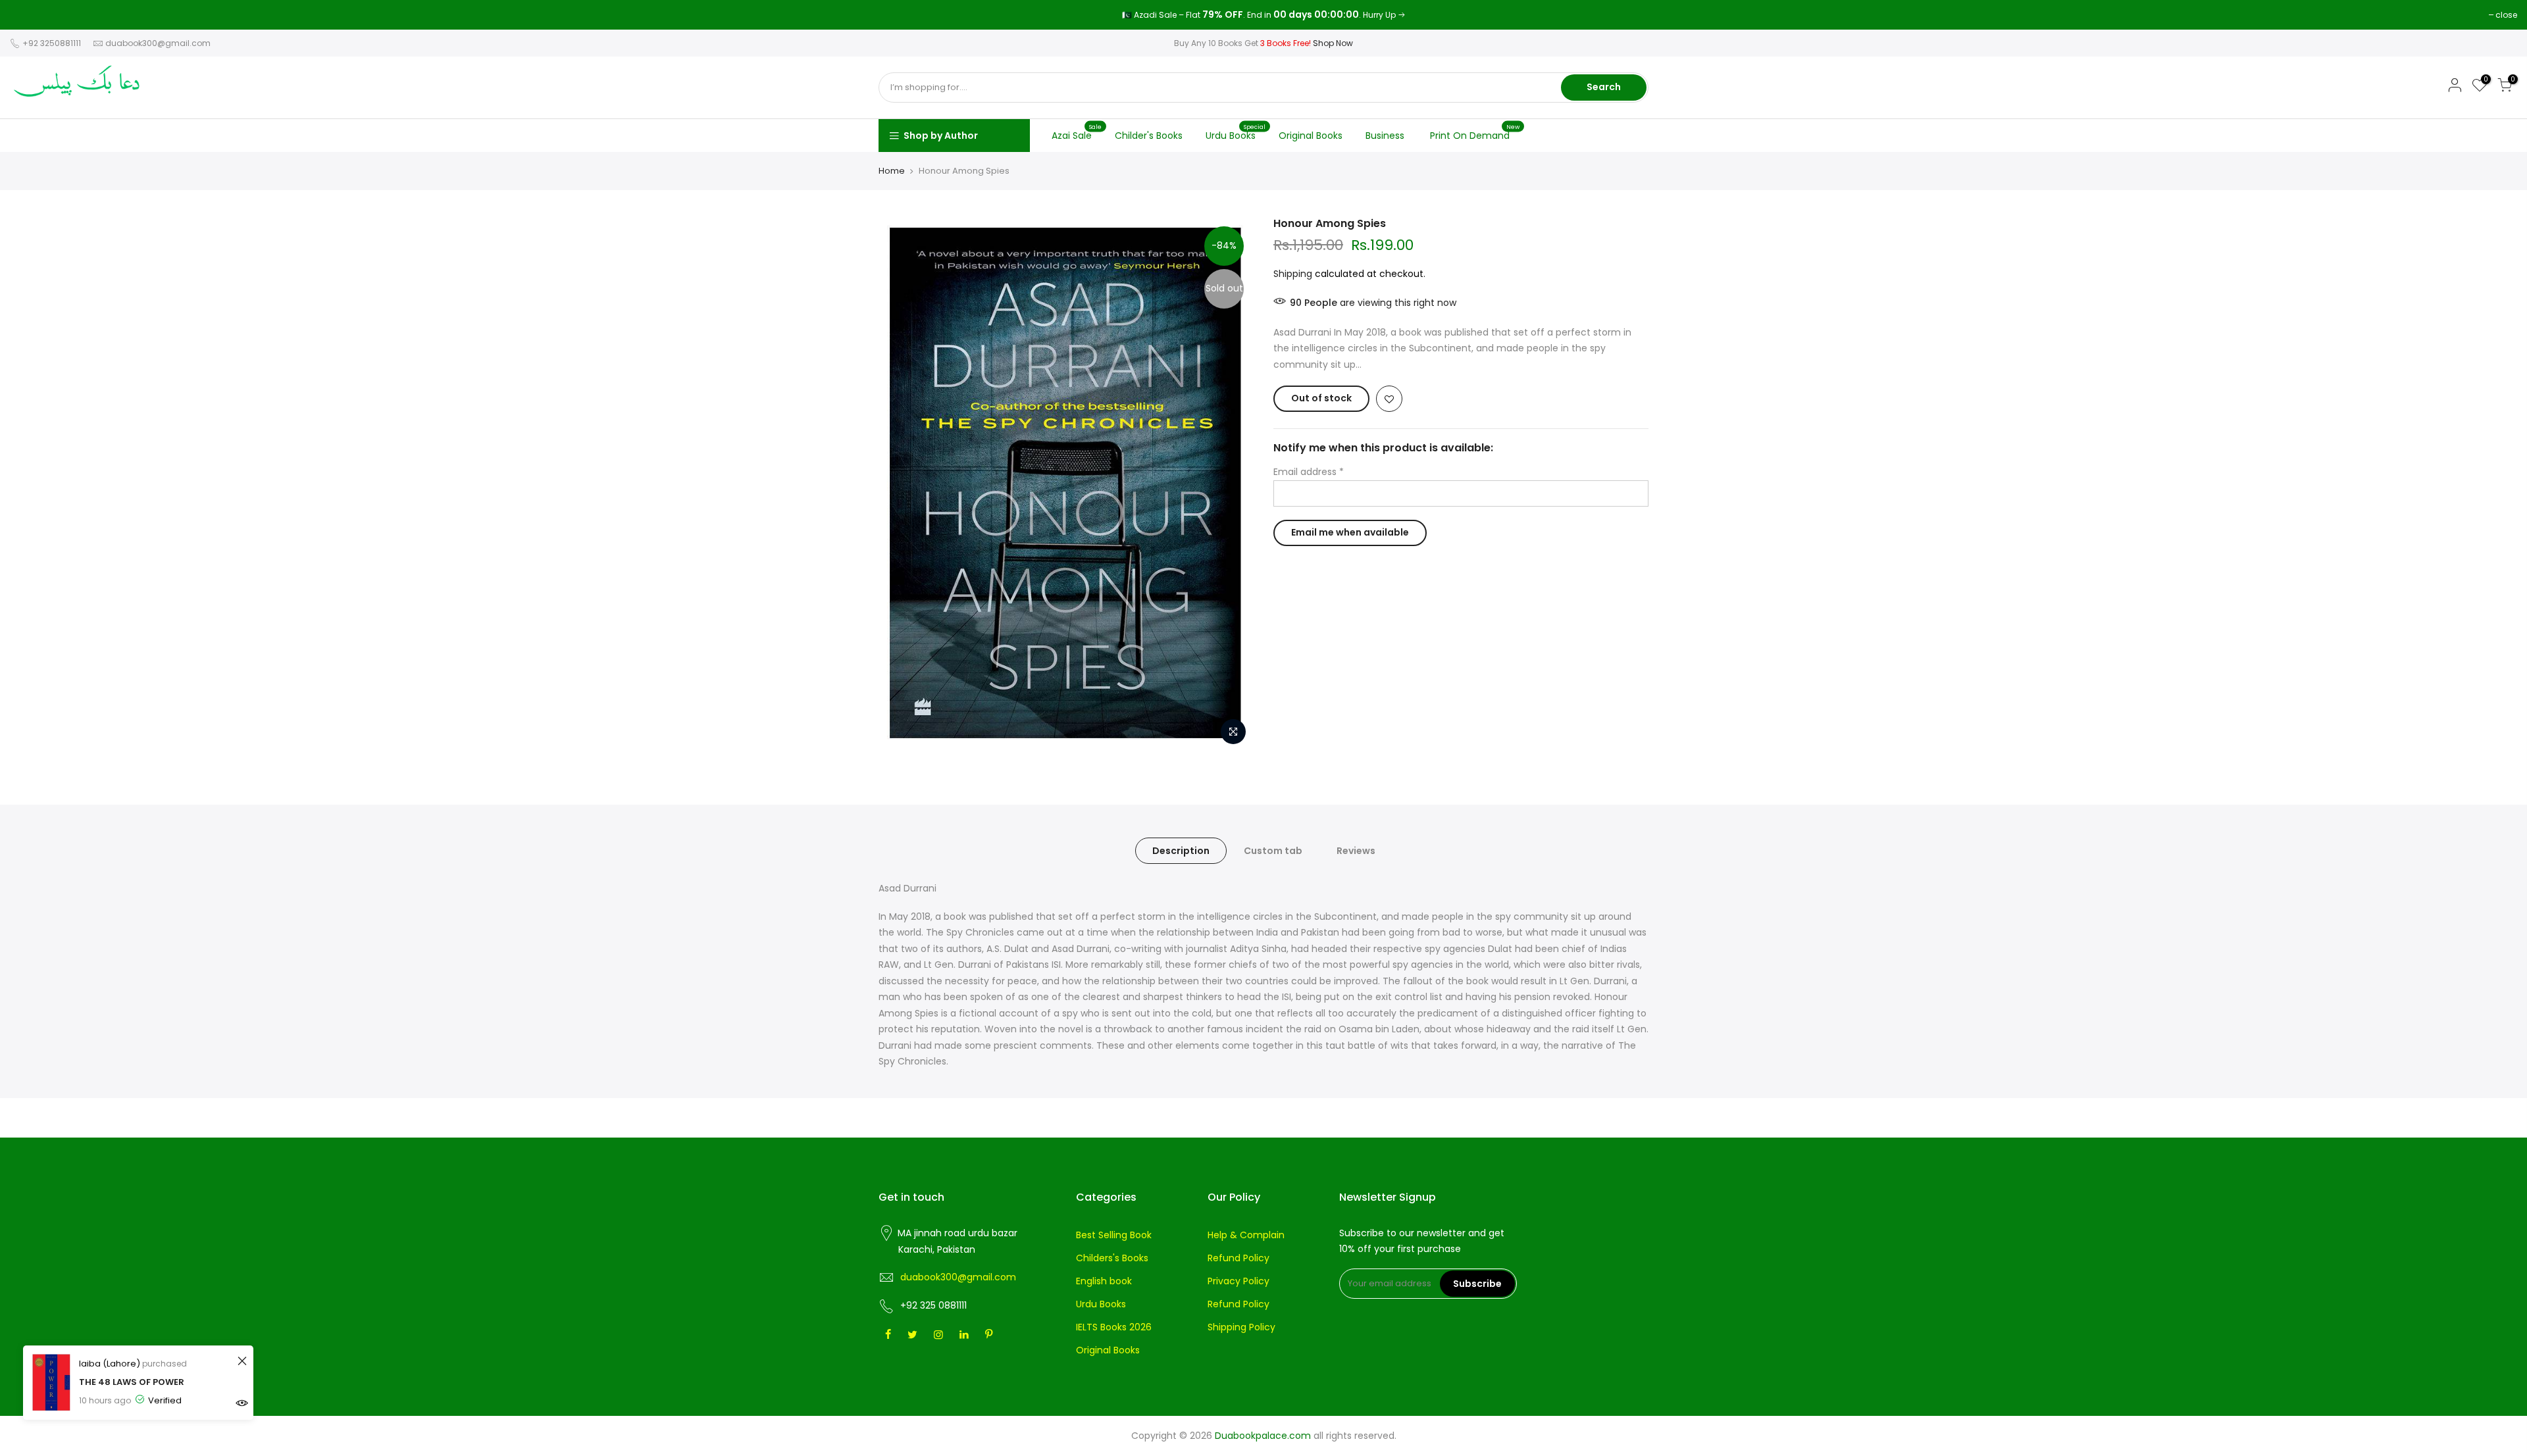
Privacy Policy (1238, 1281)
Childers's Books (1112, 1258)
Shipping (1293, 274)
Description (1181, 851)
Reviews (1356, 851)
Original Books (1311, 136)
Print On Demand (1475, 132)
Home (892, 171)
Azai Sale (1077, 132)
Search (1604, 87)
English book (1104, 1281)
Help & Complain (1246, 1235)
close (27, 15)
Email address (1309, 472)
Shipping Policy (1241, 1327)
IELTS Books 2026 (1114, 1327)
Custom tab (1273, 851)
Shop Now (1333, 43)
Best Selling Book (1114, 1235)
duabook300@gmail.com (158, 43)
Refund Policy (1238, 1258)
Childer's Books (1149, 136)
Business (1385, 136)
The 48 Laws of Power (132, 1382)
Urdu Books (1236, 132)
